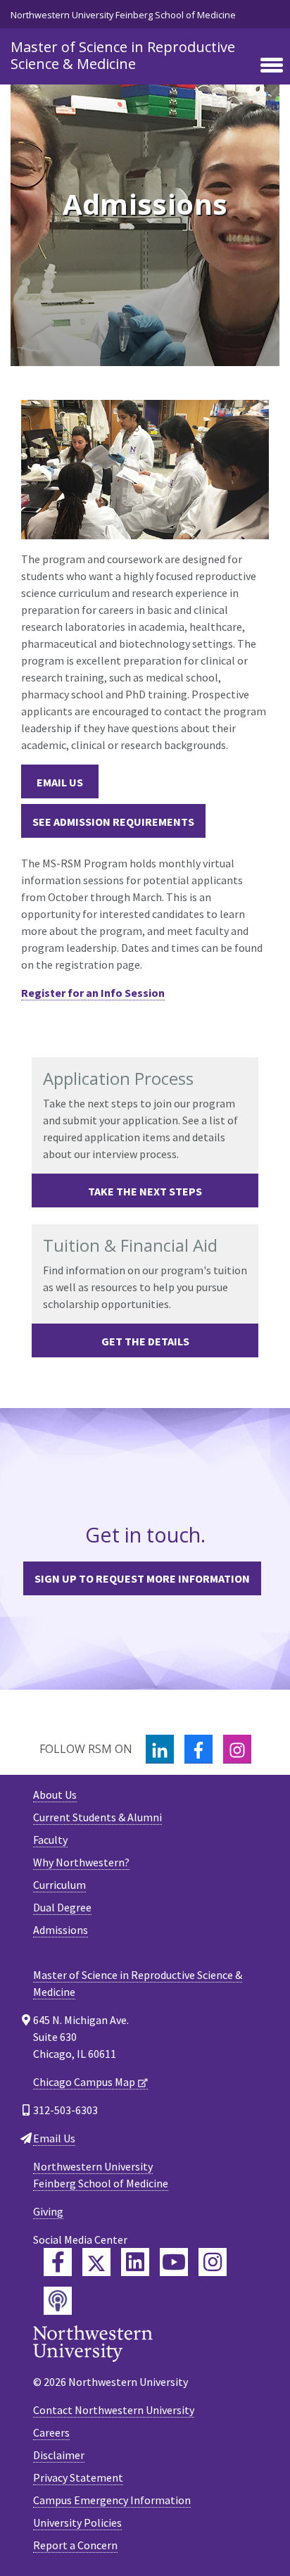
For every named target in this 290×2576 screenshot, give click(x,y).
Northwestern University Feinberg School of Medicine (123, 15)
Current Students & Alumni (97, 1817)
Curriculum (59, 1885)
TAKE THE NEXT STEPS (145, 1191)
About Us (55, 1795)
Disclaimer (59, 2455)
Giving (48, 2211)
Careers (51, 2432)
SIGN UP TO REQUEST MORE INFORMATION (142, 1578)
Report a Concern (75, 2545)
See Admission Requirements (113, 822)
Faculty (50, 1840)
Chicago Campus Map (84, 2082)
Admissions (61, 1930)
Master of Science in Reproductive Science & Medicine (123, 55)
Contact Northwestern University (114, 2410)
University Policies (77, 2522)
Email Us (60, 782)
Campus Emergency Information (112, 2500)
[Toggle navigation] (272, 66)
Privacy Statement (78, 2477)
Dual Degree (62, 1907)
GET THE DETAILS (145, 1341)
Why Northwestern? (81, 1862)
